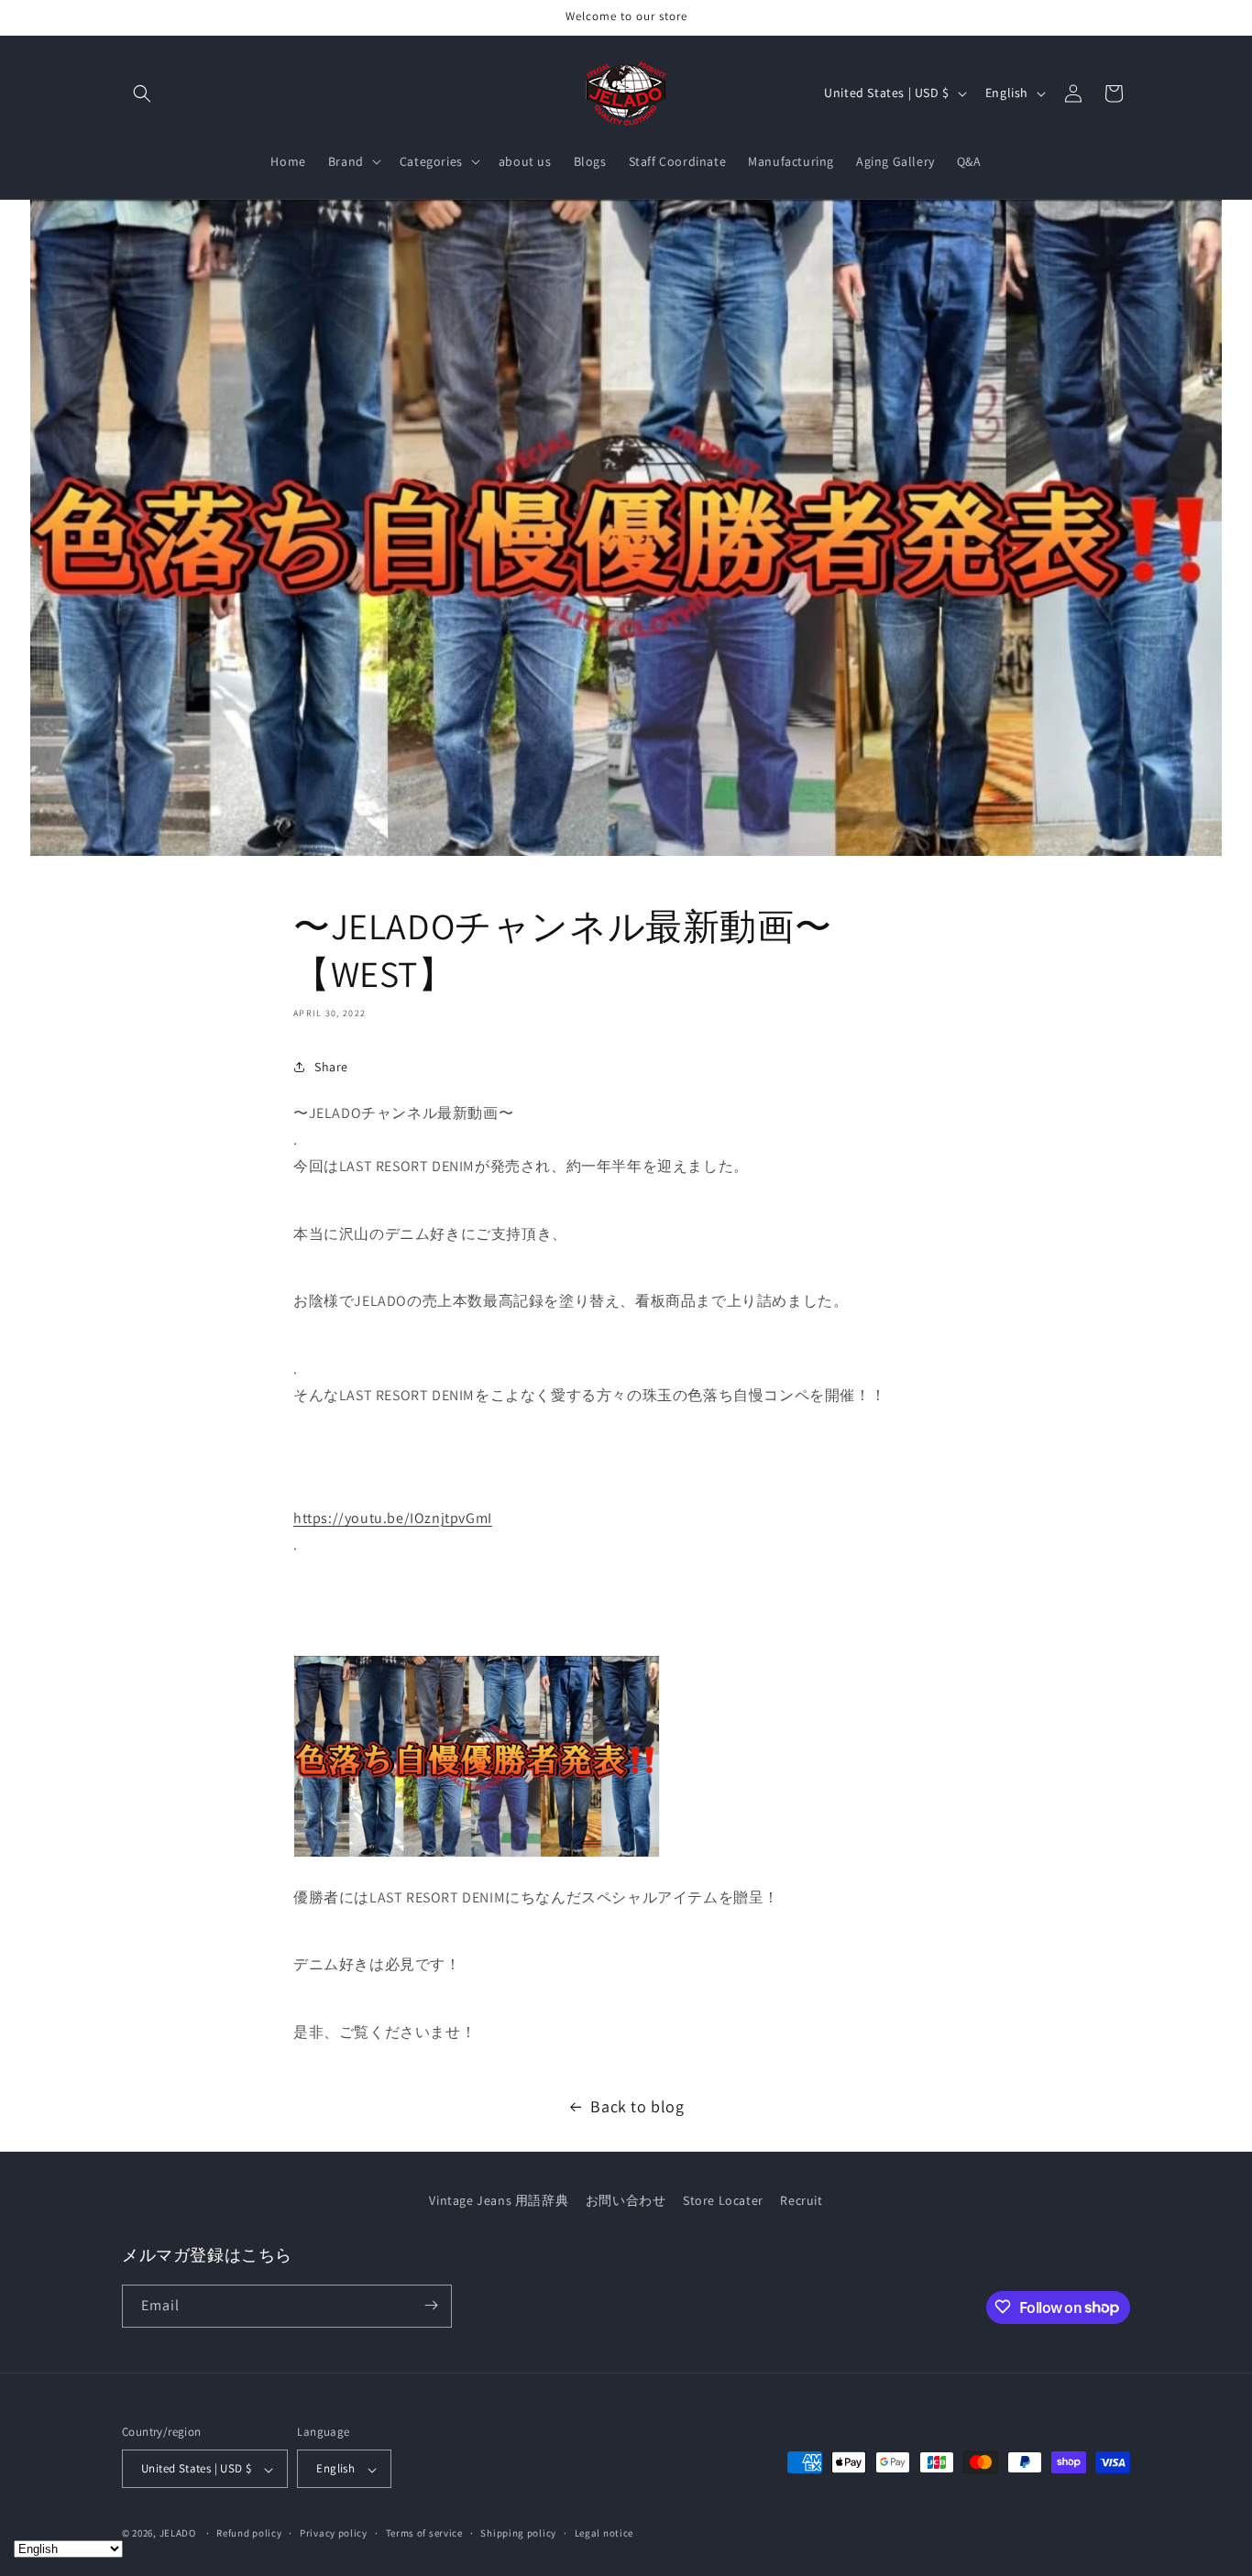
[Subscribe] (431, 2305)
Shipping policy (518, 2533)
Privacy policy (334, 2533)
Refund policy (249, 2533)
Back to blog (637, 2106)
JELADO (178, 2534)
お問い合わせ (626, 2200)
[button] (142, 93)
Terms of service (424, 2533)
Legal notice (604, 2533)
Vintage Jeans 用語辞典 (499, 2200)
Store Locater (723, 2200)
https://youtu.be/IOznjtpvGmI (393, 1518)
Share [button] (331, 1067)
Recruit (801, 2200)
